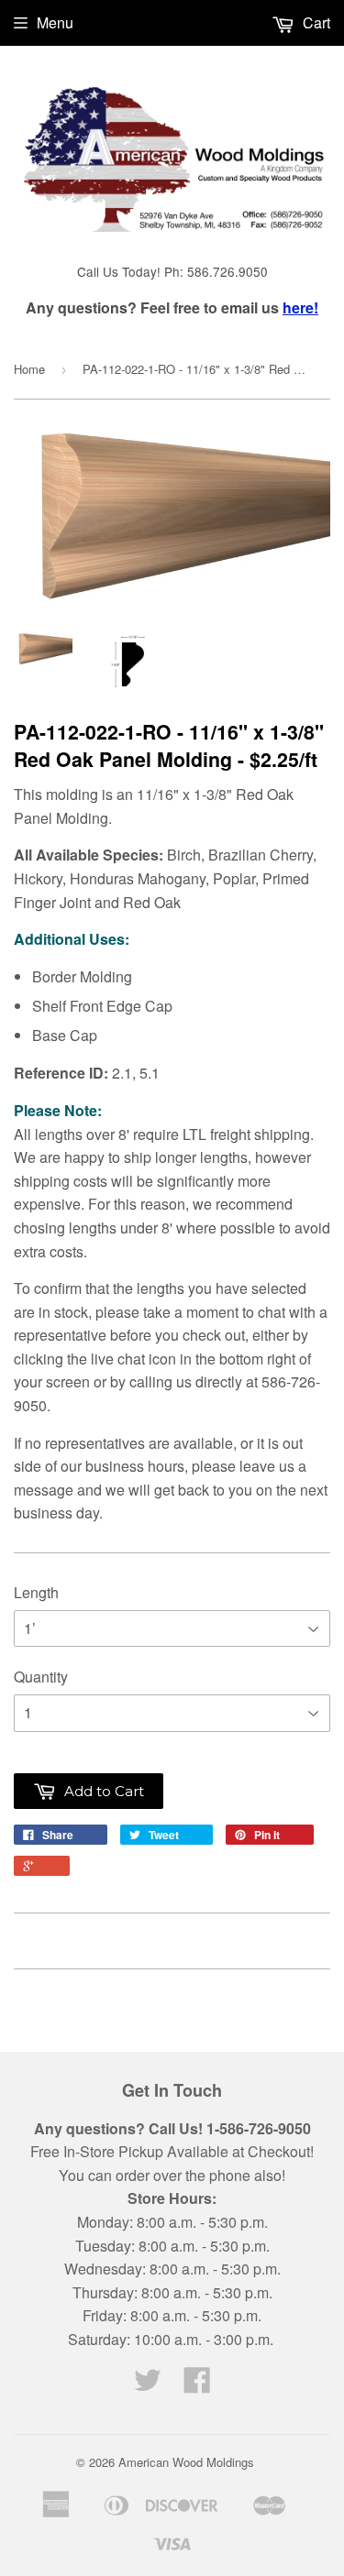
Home (29, 369)
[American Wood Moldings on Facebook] (197, 2385)
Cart (315, 22)
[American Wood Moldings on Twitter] (148, 2385)
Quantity (41, 1677)
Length (36, 1592)
